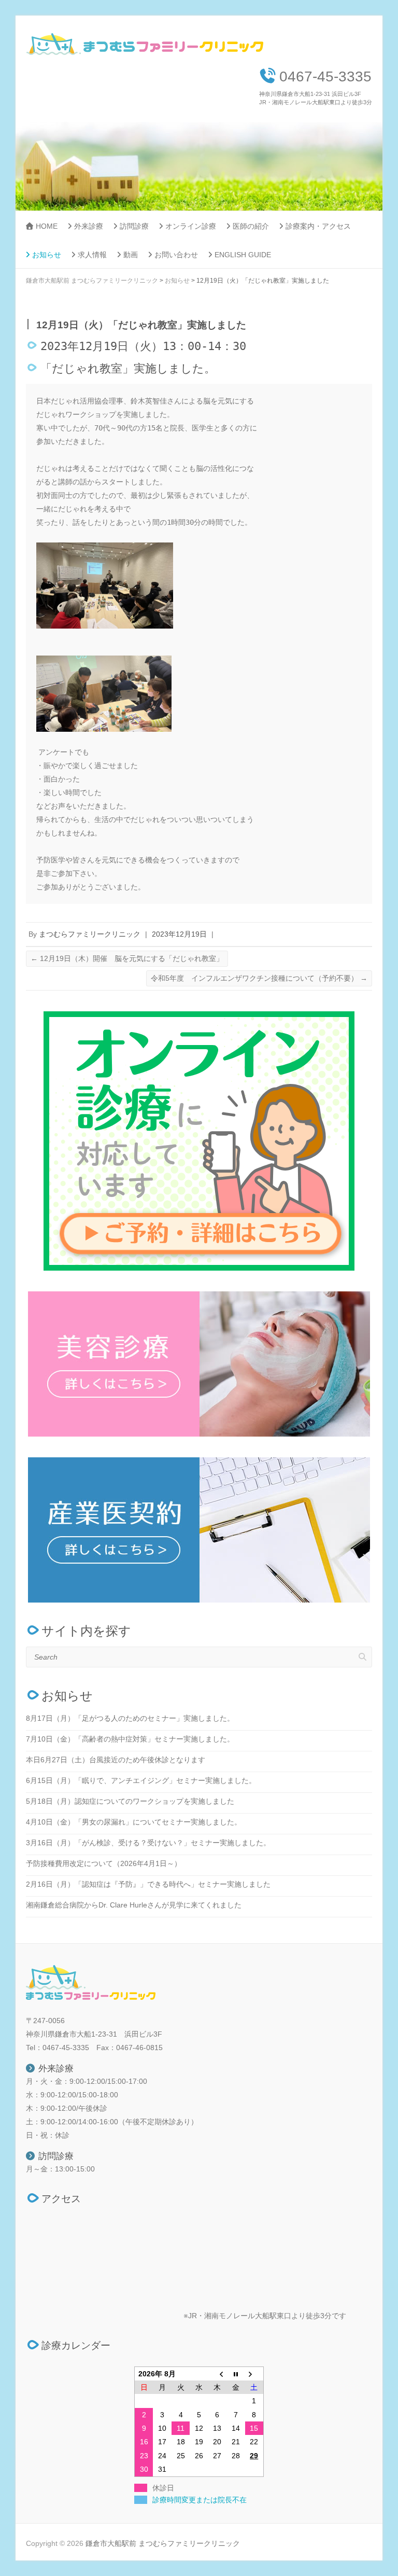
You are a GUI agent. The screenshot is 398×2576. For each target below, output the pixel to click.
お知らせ (47, 255)
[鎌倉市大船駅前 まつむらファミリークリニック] (146, 47)
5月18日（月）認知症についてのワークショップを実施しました (130, 1801)
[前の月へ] (217, 2374)
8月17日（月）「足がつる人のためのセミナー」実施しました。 (130, 1718)
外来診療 (89, 226)
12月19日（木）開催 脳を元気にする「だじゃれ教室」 (127, 958)
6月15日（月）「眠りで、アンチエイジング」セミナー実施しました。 (141, 1780)
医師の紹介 (251, 226)
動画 (131, 255)
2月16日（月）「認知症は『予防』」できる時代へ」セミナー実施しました (148, 1884)
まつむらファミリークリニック (90, 934)
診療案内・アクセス (318, 226)
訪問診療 (134, 226)
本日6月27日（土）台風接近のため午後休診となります (116, 1760)
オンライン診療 (191, 226)
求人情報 (92, 255)
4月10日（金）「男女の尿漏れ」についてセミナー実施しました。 (134, 1822)
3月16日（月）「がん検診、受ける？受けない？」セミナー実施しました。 (148, 1843)
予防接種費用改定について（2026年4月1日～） (104, 1863)
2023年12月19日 (179, 934)
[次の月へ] (254, 2374)
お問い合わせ (176, 255)
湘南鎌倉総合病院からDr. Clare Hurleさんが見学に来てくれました (134, 1905)
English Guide (243, 255)
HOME (47, 226)
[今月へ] (236, 2374)
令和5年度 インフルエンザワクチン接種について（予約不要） (259, 978)
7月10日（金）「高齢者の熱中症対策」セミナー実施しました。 (130, 1739)
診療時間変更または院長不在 (200, 2500)
